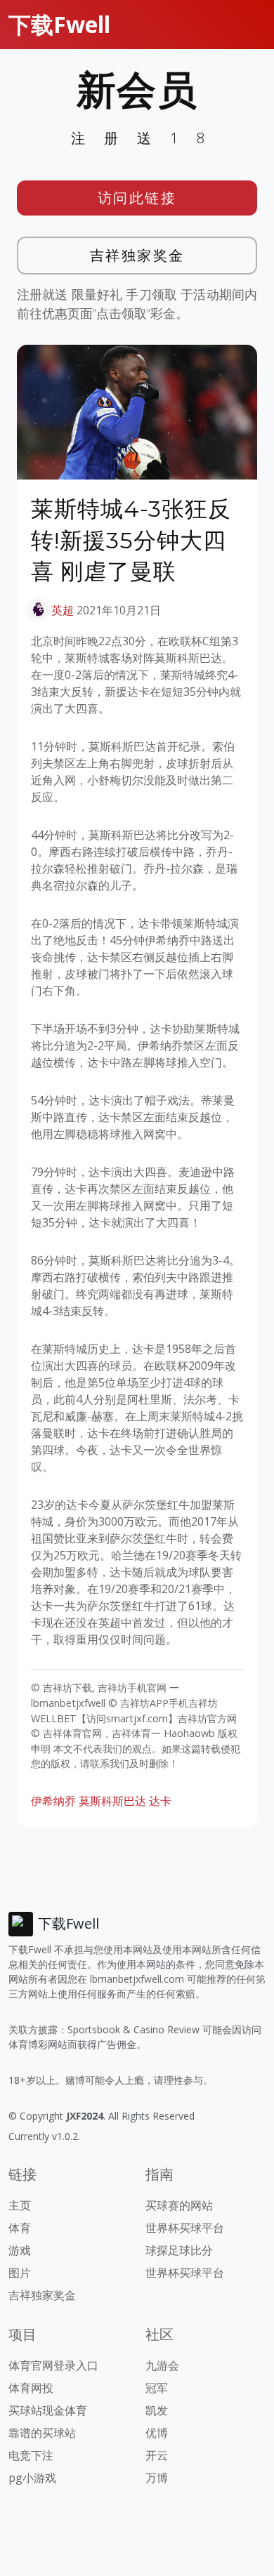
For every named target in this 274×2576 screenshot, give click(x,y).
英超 (63, 610)
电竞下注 (31, 2455)
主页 (20, 2205)
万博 (157, 2478)
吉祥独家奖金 (137, 255)
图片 (20, 2273)
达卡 (160, 1801)
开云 (157, 2455)
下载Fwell (59, 24)
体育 (20, 2228)
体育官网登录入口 (53, 2365)
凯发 (157, 2410)
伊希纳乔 (53, 1801)
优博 (157, 2433)
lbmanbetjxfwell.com (137, 1979)
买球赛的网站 (179, 2205)
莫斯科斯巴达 (112, 1801)
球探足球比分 (179, 2250)
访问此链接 (137, 198)
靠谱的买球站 (42, 2433)
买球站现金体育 (48, 2410)
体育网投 (31, 2388)
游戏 (20, 2250)
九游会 (162, 2365)
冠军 (157, 2388)
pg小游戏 (32, 2478)
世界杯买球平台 (185, 2228)
